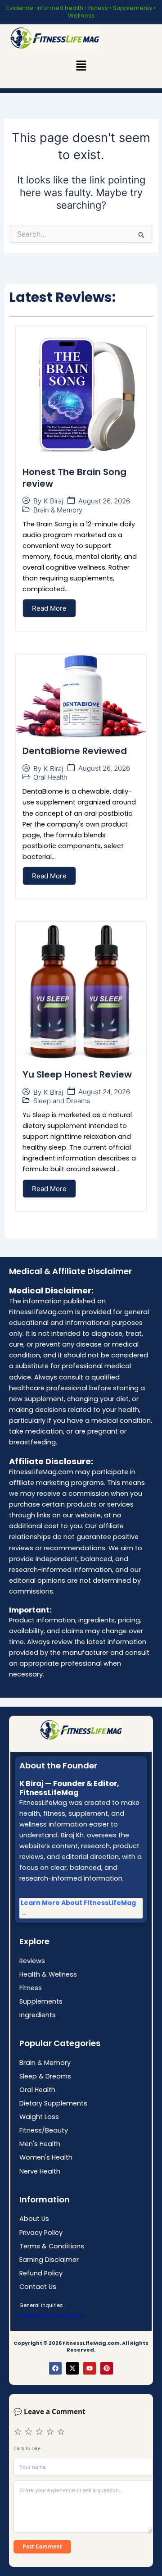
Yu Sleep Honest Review (77, 1074)
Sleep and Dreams (62, 1101)
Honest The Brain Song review (74, 478)
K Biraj (53, 501)
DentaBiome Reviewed (75, 751)
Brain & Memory (58, 510)
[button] (81, 66)
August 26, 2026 (104, 501)
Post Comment (42, 2546)
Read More (49, 608)
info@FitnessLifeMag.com (52, 2316)
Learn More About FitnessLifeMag (78, 1903)
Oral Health (50, 777)
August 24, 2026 (104, 1092)
